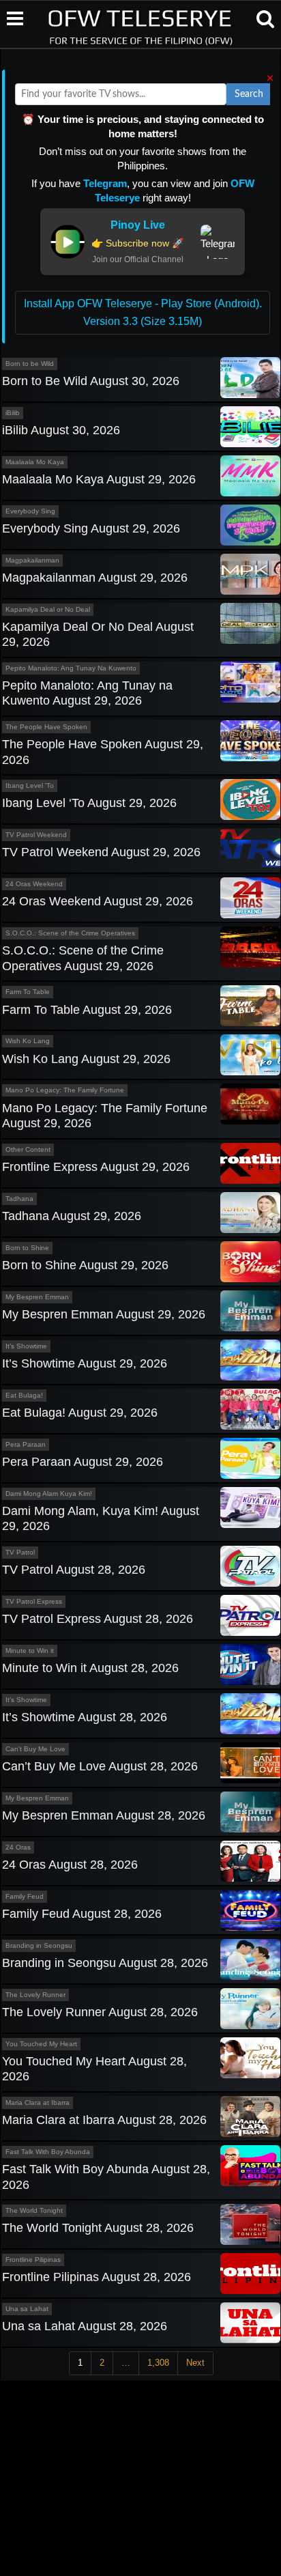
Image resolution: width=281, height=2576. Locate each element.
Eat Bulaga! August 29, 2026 (80, 1413)
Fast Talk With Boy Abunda (48, 2152)
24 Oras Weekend (34, 884)
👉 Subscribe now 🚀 (137, 243)
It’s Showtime (26, 1346)
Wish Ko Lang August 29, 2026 (86, 1059)
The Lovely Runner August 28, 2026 (100, 2012)
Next (195, 2363)
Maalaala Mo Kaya (35, 462)
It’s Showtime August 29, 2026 (85, 1363)
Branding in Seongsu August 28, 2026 (105, 1963)
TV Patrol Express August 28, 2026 (98, 1619)
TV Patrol (20, 1552)
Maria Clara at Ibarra (38, 2103)
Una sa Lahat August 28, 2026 (85, 2326)
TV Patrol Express (34, 1601)
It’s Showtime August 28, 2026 (85, 1717)
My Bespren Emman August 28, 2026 (104, 1815)
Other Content (28, 1149)
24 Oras (18, 1847)
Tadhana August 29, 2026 (72, 1216)
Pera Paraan (26, 1444)
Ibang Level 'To (30, 785)
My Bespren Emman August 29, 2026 (104, 1314)
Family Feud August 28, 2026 (82, 1914)
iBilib (13, 413)
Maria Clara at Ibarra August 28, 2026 (104, 2120)
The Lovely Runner (35, 1995)
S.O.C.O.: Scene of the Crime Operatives (70, 933)
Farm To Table (28, 992)
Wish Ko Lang (28, 1041)
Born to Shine (27, 1248)
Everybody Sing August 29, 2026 (91, 528)
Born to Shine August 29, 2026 (85, 1265)
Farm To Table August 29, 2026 (87, 1010)
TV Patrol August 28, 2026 (74, 1570)
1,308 (158, 2363)
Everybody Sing (30, 511)
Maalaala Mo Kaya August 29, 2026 (99, 479)
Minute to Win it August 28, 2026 (90, 1668)
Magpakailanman (32, 560)
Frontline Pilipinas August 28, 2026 (97, 2277)
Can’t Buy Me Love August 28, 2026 (100, 1766)
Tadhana (19, 1199)
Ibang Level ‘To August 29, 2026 (89, 803)
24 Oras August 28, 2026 (70, 1865)
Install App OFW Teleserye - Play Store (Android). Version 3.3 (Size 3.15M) (143, 312)
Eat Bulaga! (24, 1395)
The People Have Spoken (46, 727)
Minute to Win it (30, 1651)
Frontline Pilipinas (33, 2260)
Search (249, 94)
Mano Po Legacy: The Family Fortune (65, 1090)
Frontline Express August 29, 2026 (96, 1167)
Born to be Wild (30, 364)
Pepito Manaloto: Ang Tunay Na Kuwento (71, 668)
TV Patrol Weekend (36, 835)
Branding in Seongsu (39, 1945)
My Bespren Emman (37, 1297)
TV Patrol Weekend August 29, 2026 (101, 852)
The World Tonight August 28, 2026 (98, 2228)
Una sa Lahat (27, 2309)
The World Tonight (34, 2210)
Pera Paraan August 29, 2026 (83, 1462)
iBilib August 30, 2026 (61, 430)
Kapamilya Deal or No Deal (48, 609)
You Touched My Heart (41, 2044)
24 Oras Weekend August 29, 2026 (98, 901)
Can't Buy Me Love (35, 1749)
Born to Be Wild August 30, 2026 (91, 381)
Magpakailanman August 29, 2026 (95, 578)
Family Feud (25, 1896)
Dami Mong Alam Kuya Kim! (49, 1494)
